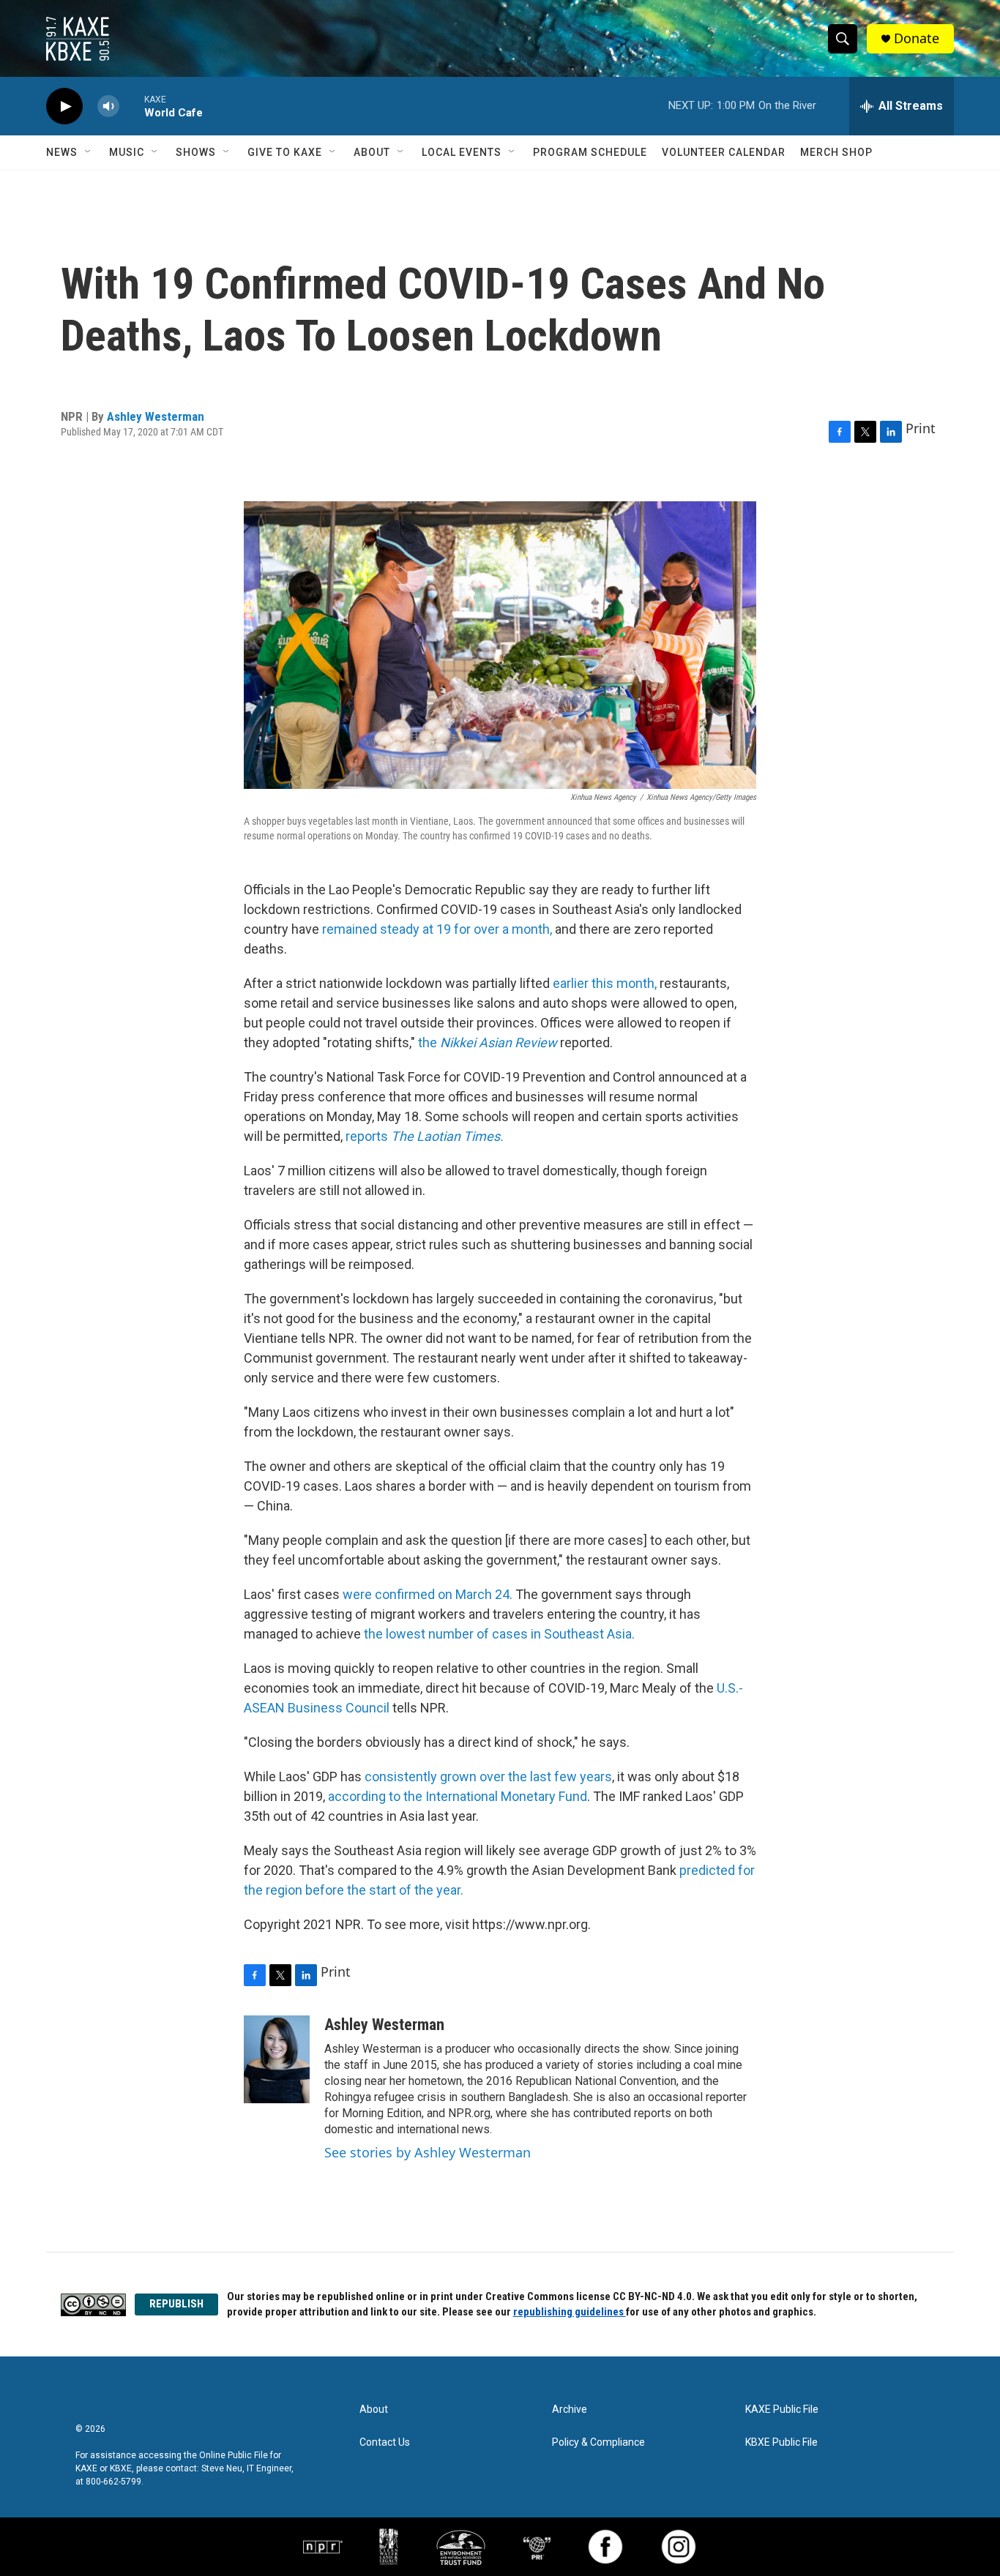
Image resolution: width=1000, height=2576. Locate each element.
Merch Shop (836, 152)
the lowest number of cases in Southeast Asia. (499, 1634)
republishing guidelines (570, 2312)
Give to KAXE (285, 152)
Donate (917, 38)
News (62, 152)
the (489, 1042)
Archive (570, 2410)
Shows (196, 152)
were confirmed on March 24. (428, 1594)
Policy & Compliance (598, 2442)
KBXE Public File (781, 2442)
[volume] (108, 106)
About (372, 152)
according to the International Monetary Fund (458, 1796)
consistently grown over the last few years (488, 1776)
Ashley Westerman (156, 416)
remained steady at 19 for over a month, (437, 929)
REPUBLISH (176, 2304)
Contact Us (385, 2442)
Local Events (462, 152)
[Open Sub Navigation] (89, 152)
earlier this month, (605, 983)
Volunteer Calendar (724, 152)
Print (921, 428)
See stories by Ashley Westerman (428, 2152)
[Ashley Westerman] (277, 2059)
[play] (64, 106)
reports (425, 1136)
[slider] (132, 106)
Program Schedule (590, 152)
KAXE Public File (782, 2410)
